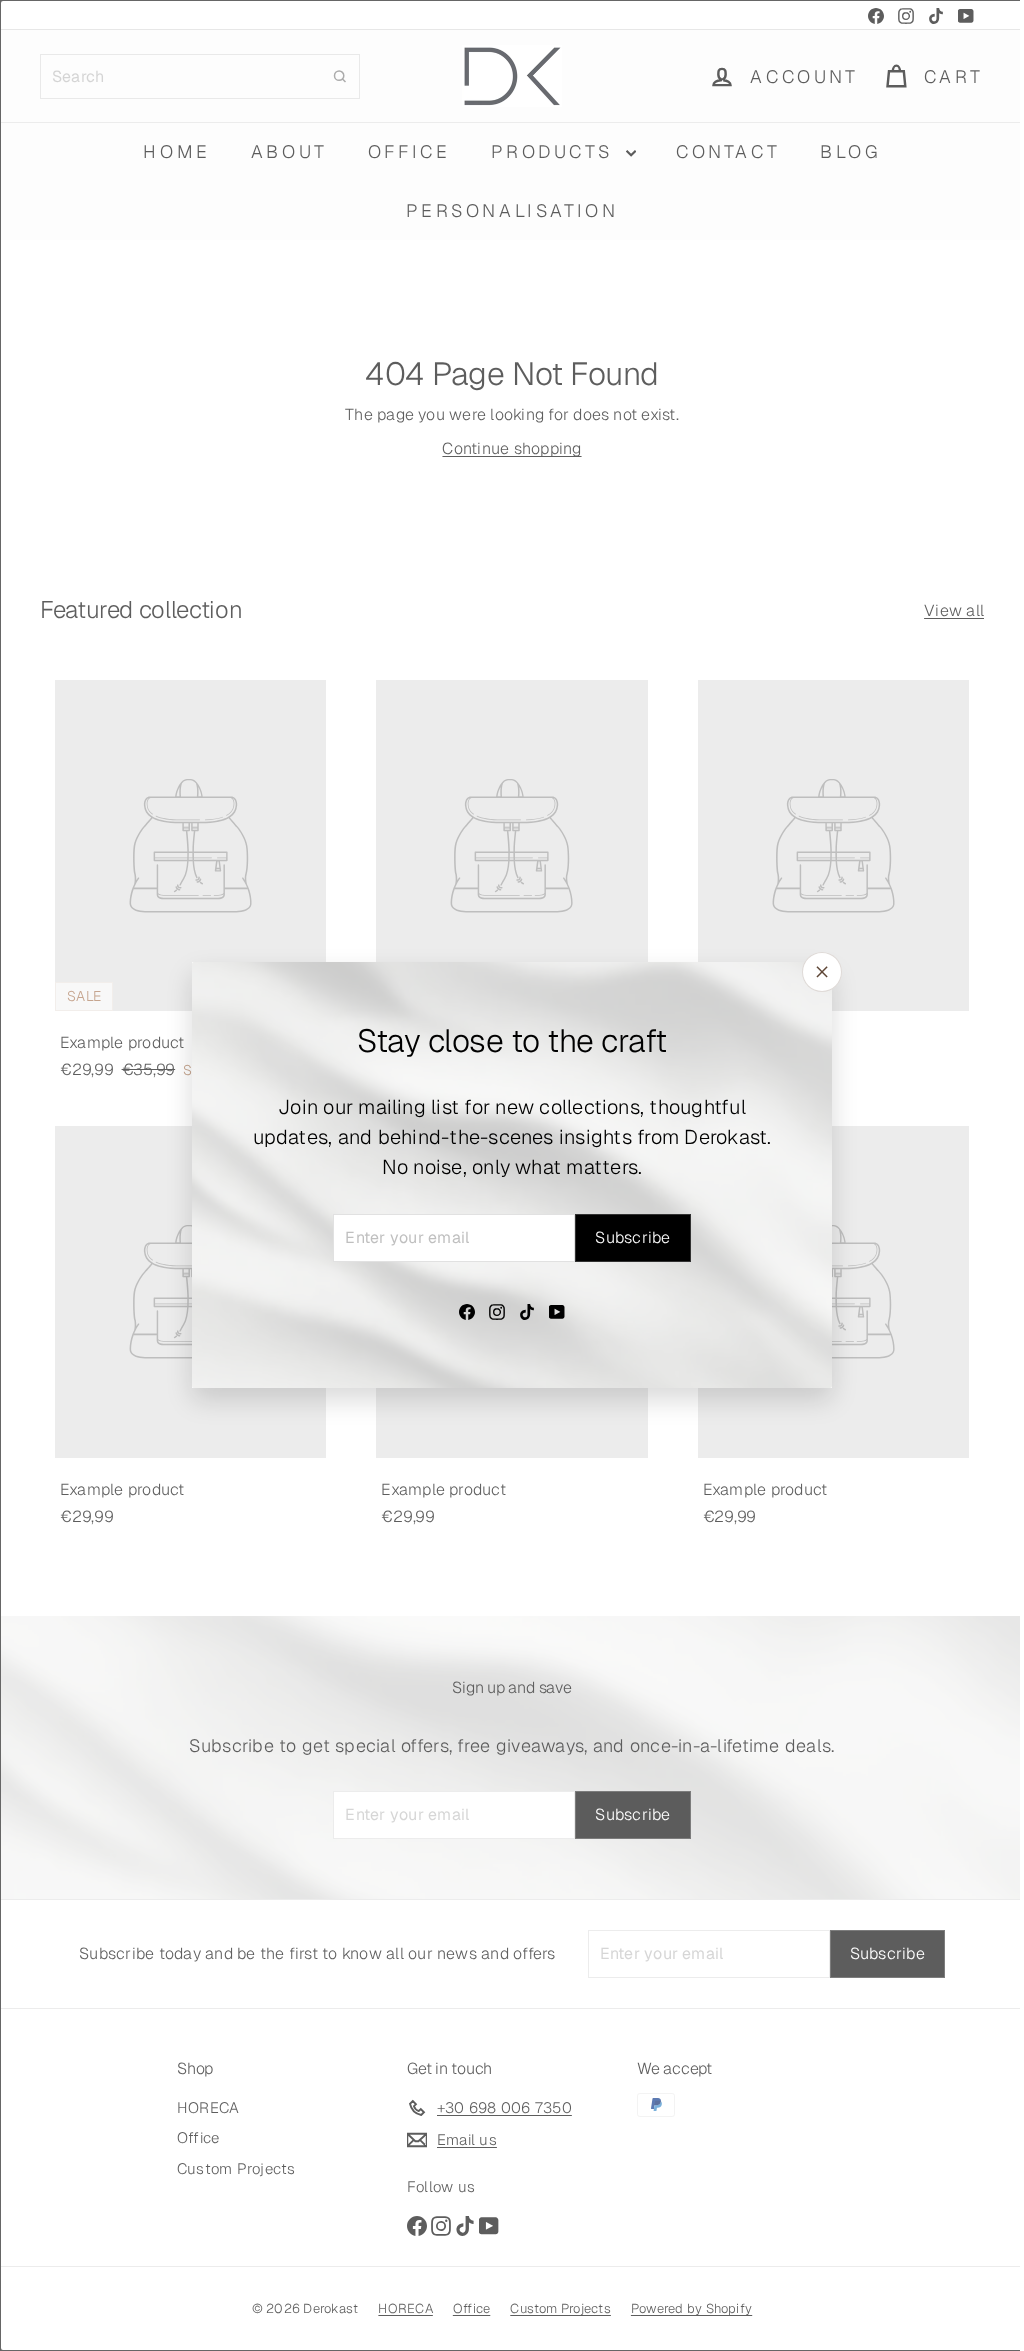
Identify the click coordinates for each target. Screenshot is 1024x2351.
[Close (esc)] (815, 972)
